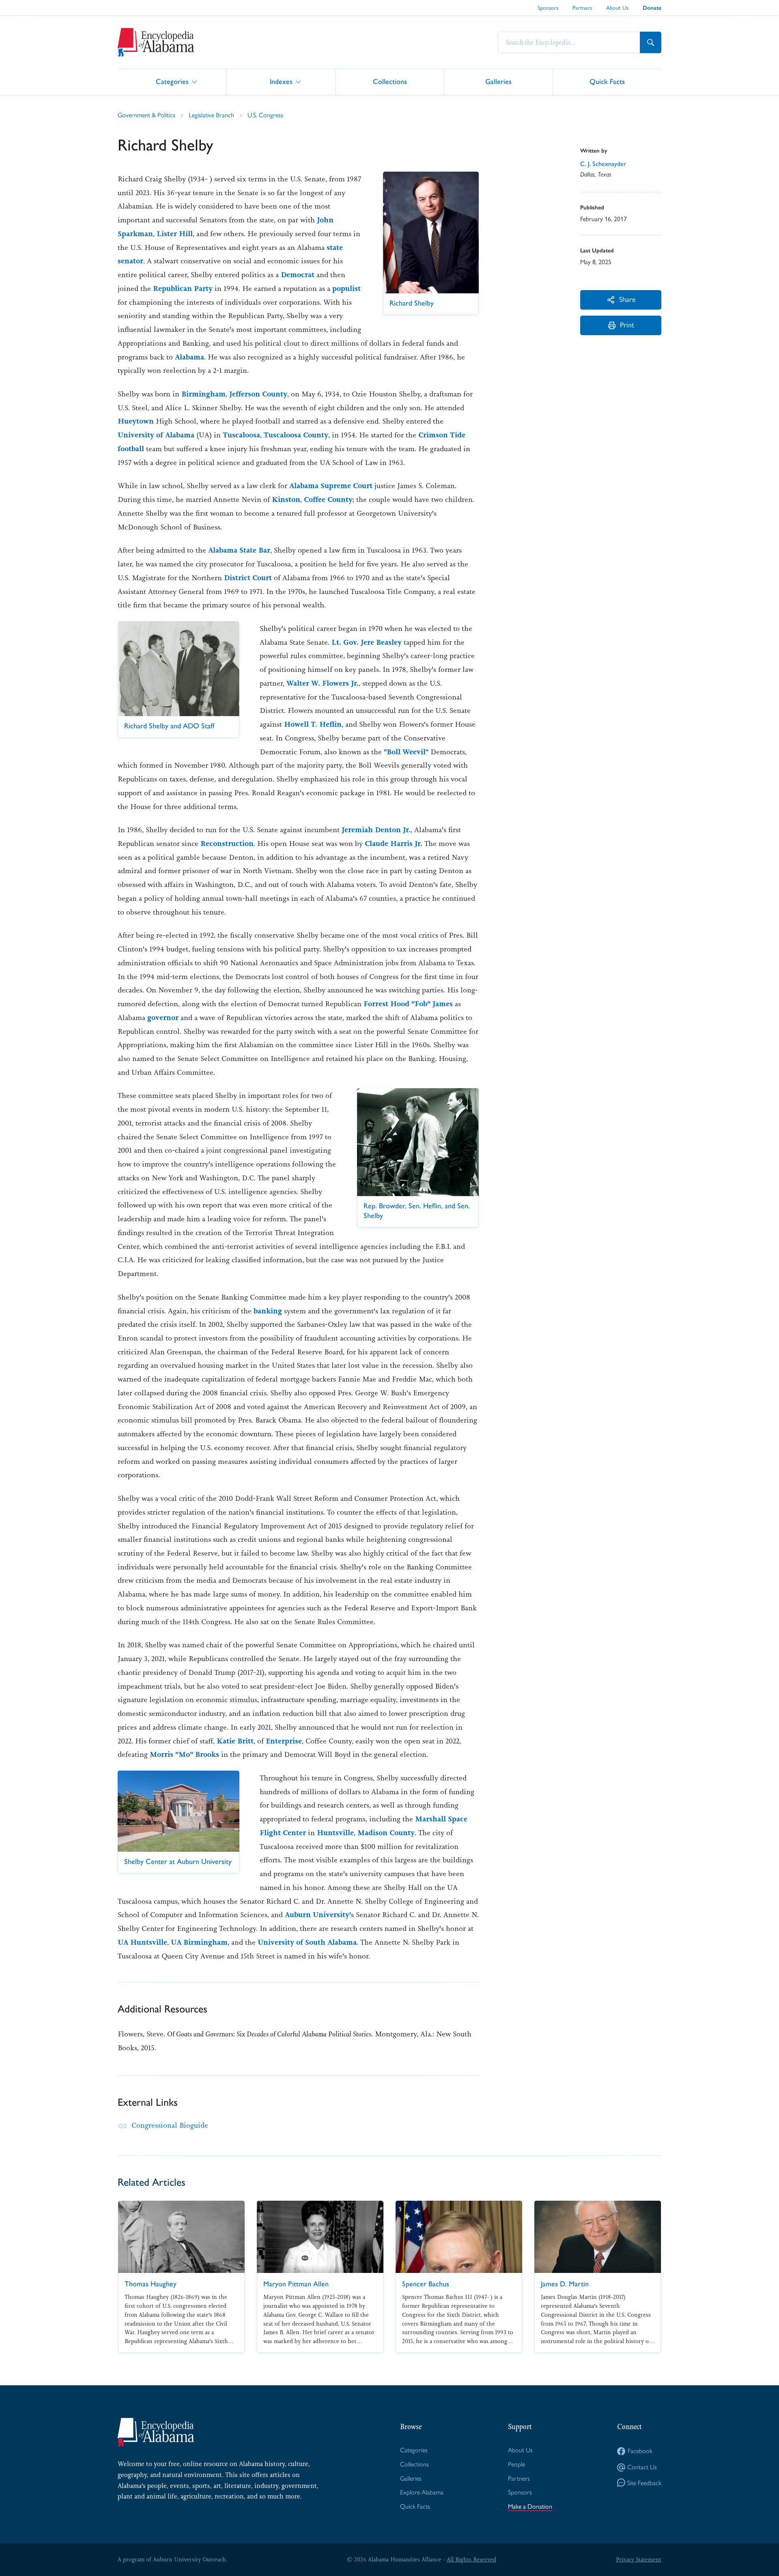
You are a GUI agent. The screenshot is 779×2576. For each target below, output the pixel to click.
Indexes (281, 81)
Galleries (498, 81)
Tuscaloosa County (296, 435)
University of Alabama (156, 435)
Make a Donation (530, 2506)
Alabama (189, 357)
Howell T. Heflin (313, 724)
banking (269, 1311)
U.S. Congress (265, 115)
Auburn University (317, 1915)
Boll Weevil (406, 752)
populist (346, 288)
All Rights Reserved (471, 2559)
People (516, 2464)
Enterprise (284, 1741)
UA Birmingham (199, 1942)
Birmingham (203, 394)
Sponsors (548, 8)
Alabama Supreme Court (331, 486)
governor (163, 1018)
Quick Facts (607, 81)
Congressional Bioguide (170, 2125)
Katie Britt (235, 1741)
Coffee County (328, 499)
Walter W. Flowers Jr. (323, 683)
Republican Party (183, 288)
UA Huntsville (142, 1942)
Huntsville (335, 1833)
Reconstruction (227, 844)
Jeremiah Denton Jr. (376, 830)
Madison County (386, 1833)
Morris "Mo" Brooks (184, 1754)
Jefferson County (258, 394)
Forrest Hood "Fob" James (408, 1004)
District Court (248, 578)
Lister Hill (175, 234)
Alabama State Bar (239, 550)
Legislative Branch (211, 115)
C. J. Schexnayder (603, 164)
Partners (582, 8)
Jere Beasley (381, 642)
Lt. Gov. (345, 642)
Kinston (286, 499)
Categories (172, 81)
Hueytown (136, 421)
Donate (652, 8)
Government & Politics (146, 115)
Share (627, 299)
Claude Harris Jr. (394, 844)
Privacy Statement (639, 2559)
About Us (617, 8)
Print (627, 325)
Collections (390, 81)
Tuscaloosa (241, 435)
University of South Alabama (307, 1942)
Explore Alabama (422, 2492)
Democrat (298, 275)
